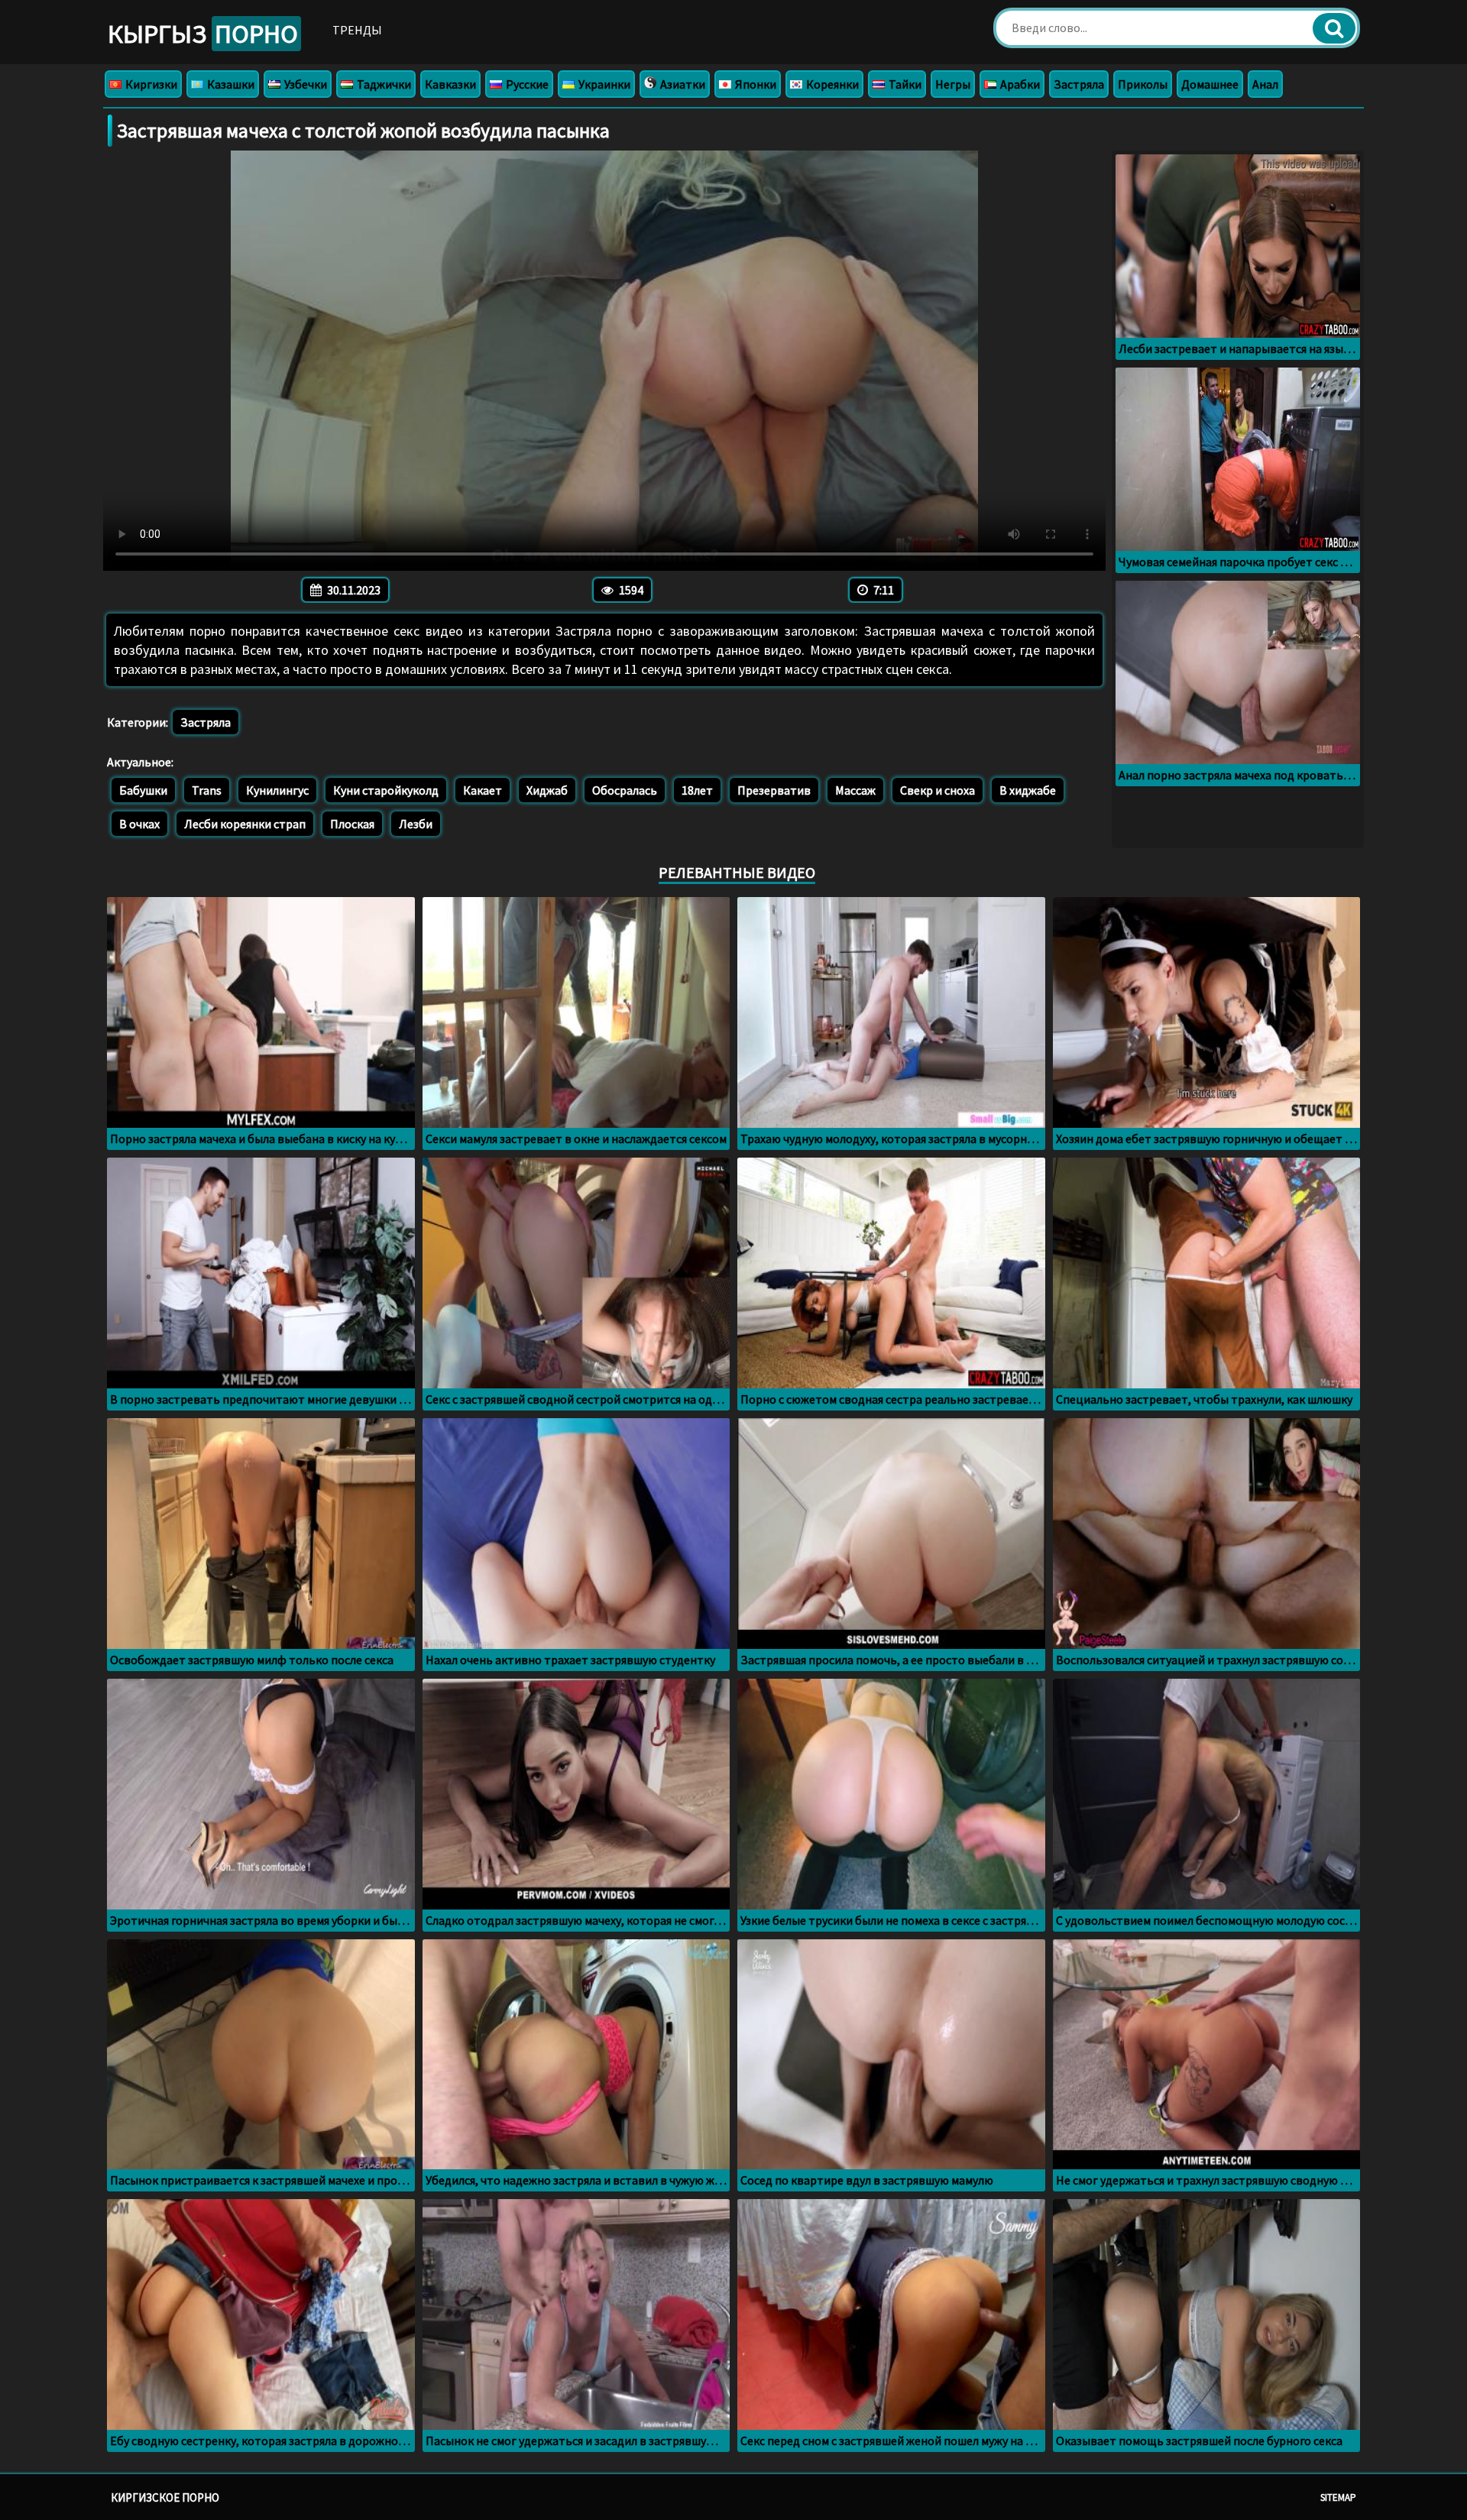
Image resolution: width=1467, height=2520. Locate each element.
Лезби (416, 824)
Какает (483, 790)
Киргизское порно (165, 2497)
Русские (526, 84)
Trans (207, 790)
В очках (139, 824)
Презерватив (774, 790)
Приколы (1143, 84)
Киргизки (150, 84)
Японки (755, 84)
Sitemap (1338, 2497)
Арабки (1019, 84)
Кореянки (831, 84)
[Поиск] (1334, 28)
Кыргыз (203, 34)
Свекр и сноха (938, 790)
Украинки (603, 84)
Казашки (230, 84)
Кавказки (450, 84)
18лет (697, 790)
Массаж (855, 790)
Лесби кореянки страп (245, 824)
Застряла (1079, 84)
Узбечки (304, 84)
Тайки (904, 84)
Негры (953, 84)
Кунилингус (277, 790)
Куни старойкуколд (386, 790)
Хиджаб (547, 790)
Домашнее (1210, 84)
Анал (1265, 84)
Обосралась (625, 790)
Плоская (352, 824)
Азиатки (682, 84)
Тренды (357, 30)
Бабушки (143, 790)
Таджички (383, 84)
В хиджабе (1028, 790)
